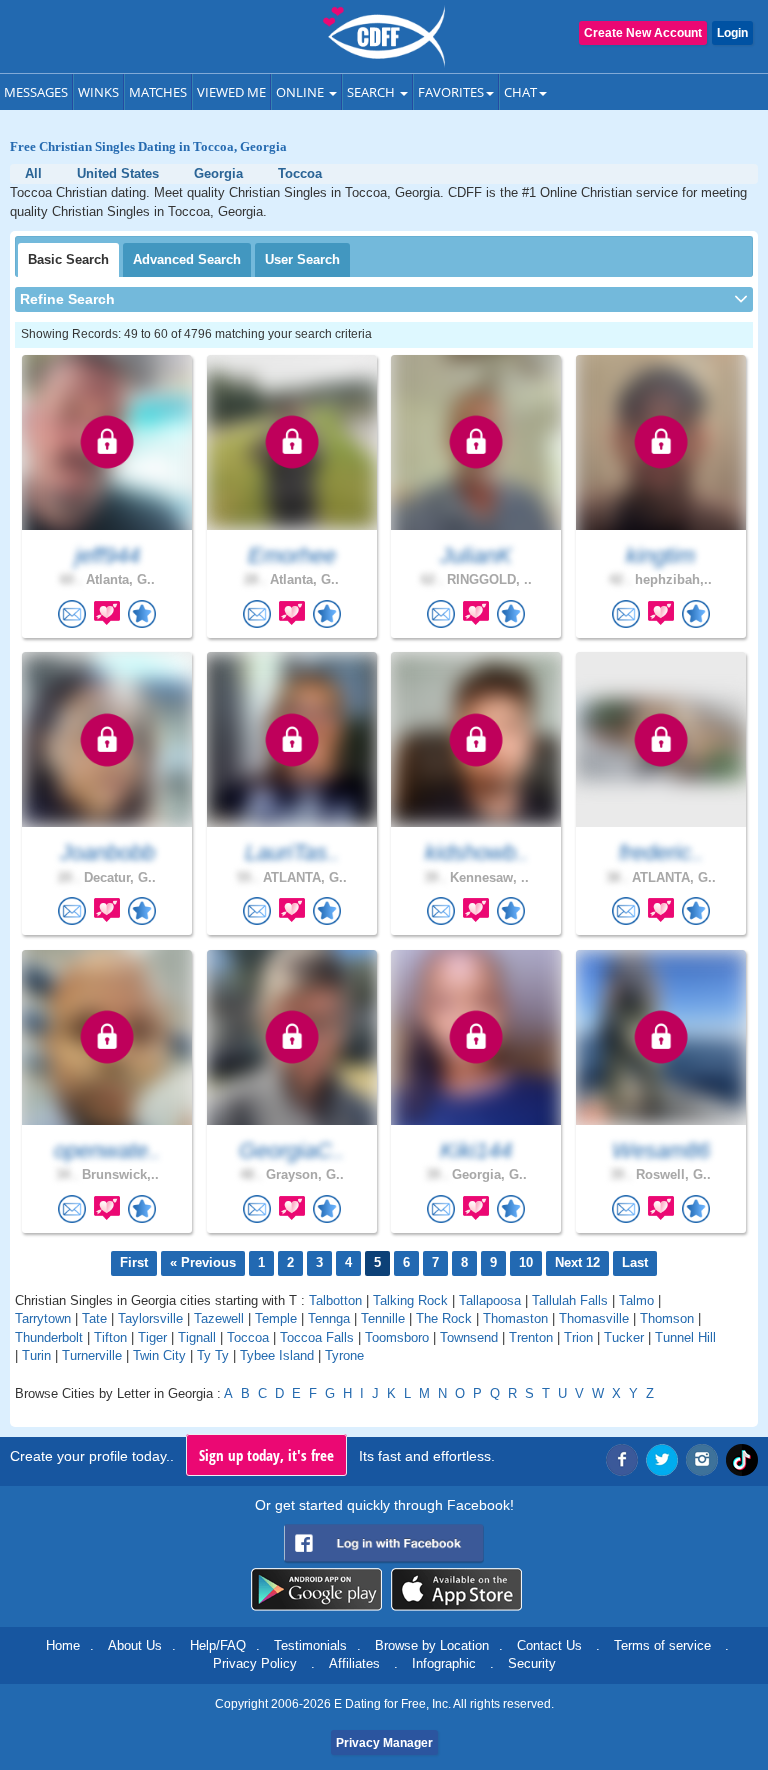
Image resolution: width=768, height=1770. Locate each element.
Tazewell (219, 1318)
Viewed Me (231, 92)
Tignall (197, 1337)
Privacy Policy (255, 1663)
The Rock (444, 1318)
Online (301, 92)
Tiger (152, 1337)
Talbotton (335, 1300)
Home (63, 1645)
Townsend (469, 1337)
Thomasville (594, 1318)
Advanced (187, 259)
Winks (98, 92)
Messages (36, 92)
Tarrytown (43, 1318)
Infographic (444, 1663)
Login (732, 33)
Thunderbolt (49, 1337)
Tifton (110, 1337)
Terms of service (662, 1645)
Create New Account (643, 33)
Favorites (451, 92)
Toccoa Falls (317, 1337)
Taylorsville (150, 1318)
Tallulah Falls (570, 1300)
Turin (36, 1355)
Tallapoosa (490, 1300)
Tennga (329, 1318)
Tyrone (344, 1355)
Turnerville (92, 1355)
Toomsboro (397, 1337)
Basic (68, 259)
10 (526, 1262)
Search (372, 92)
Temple (276, 1318)
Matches (158, 92)
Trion (578, 1337)
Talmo (636, 1300)
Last (635, 1262)
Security (532, 1663)
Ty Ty (213, 1355)
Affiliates (354, 1663)
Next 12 (577, 1262)
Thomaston (515, 1318)
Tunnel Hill (685, 1337)
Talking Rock (410, 1300)
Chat (520, 92)
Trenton (531, 1337)
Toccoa (248, 1337)
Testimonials (310, 1645)
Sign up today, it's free (266, 1455)
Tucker (624, 1337)
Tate (94, 1318)
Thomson (667, 1318)
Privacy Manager (384, 1743)
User (302, 259)
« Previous (203, 1262)
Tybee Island (277, 1355)
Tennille (383, 1318)
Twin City (159, 1355)
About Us (135, 1645)
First (134, 1262)
